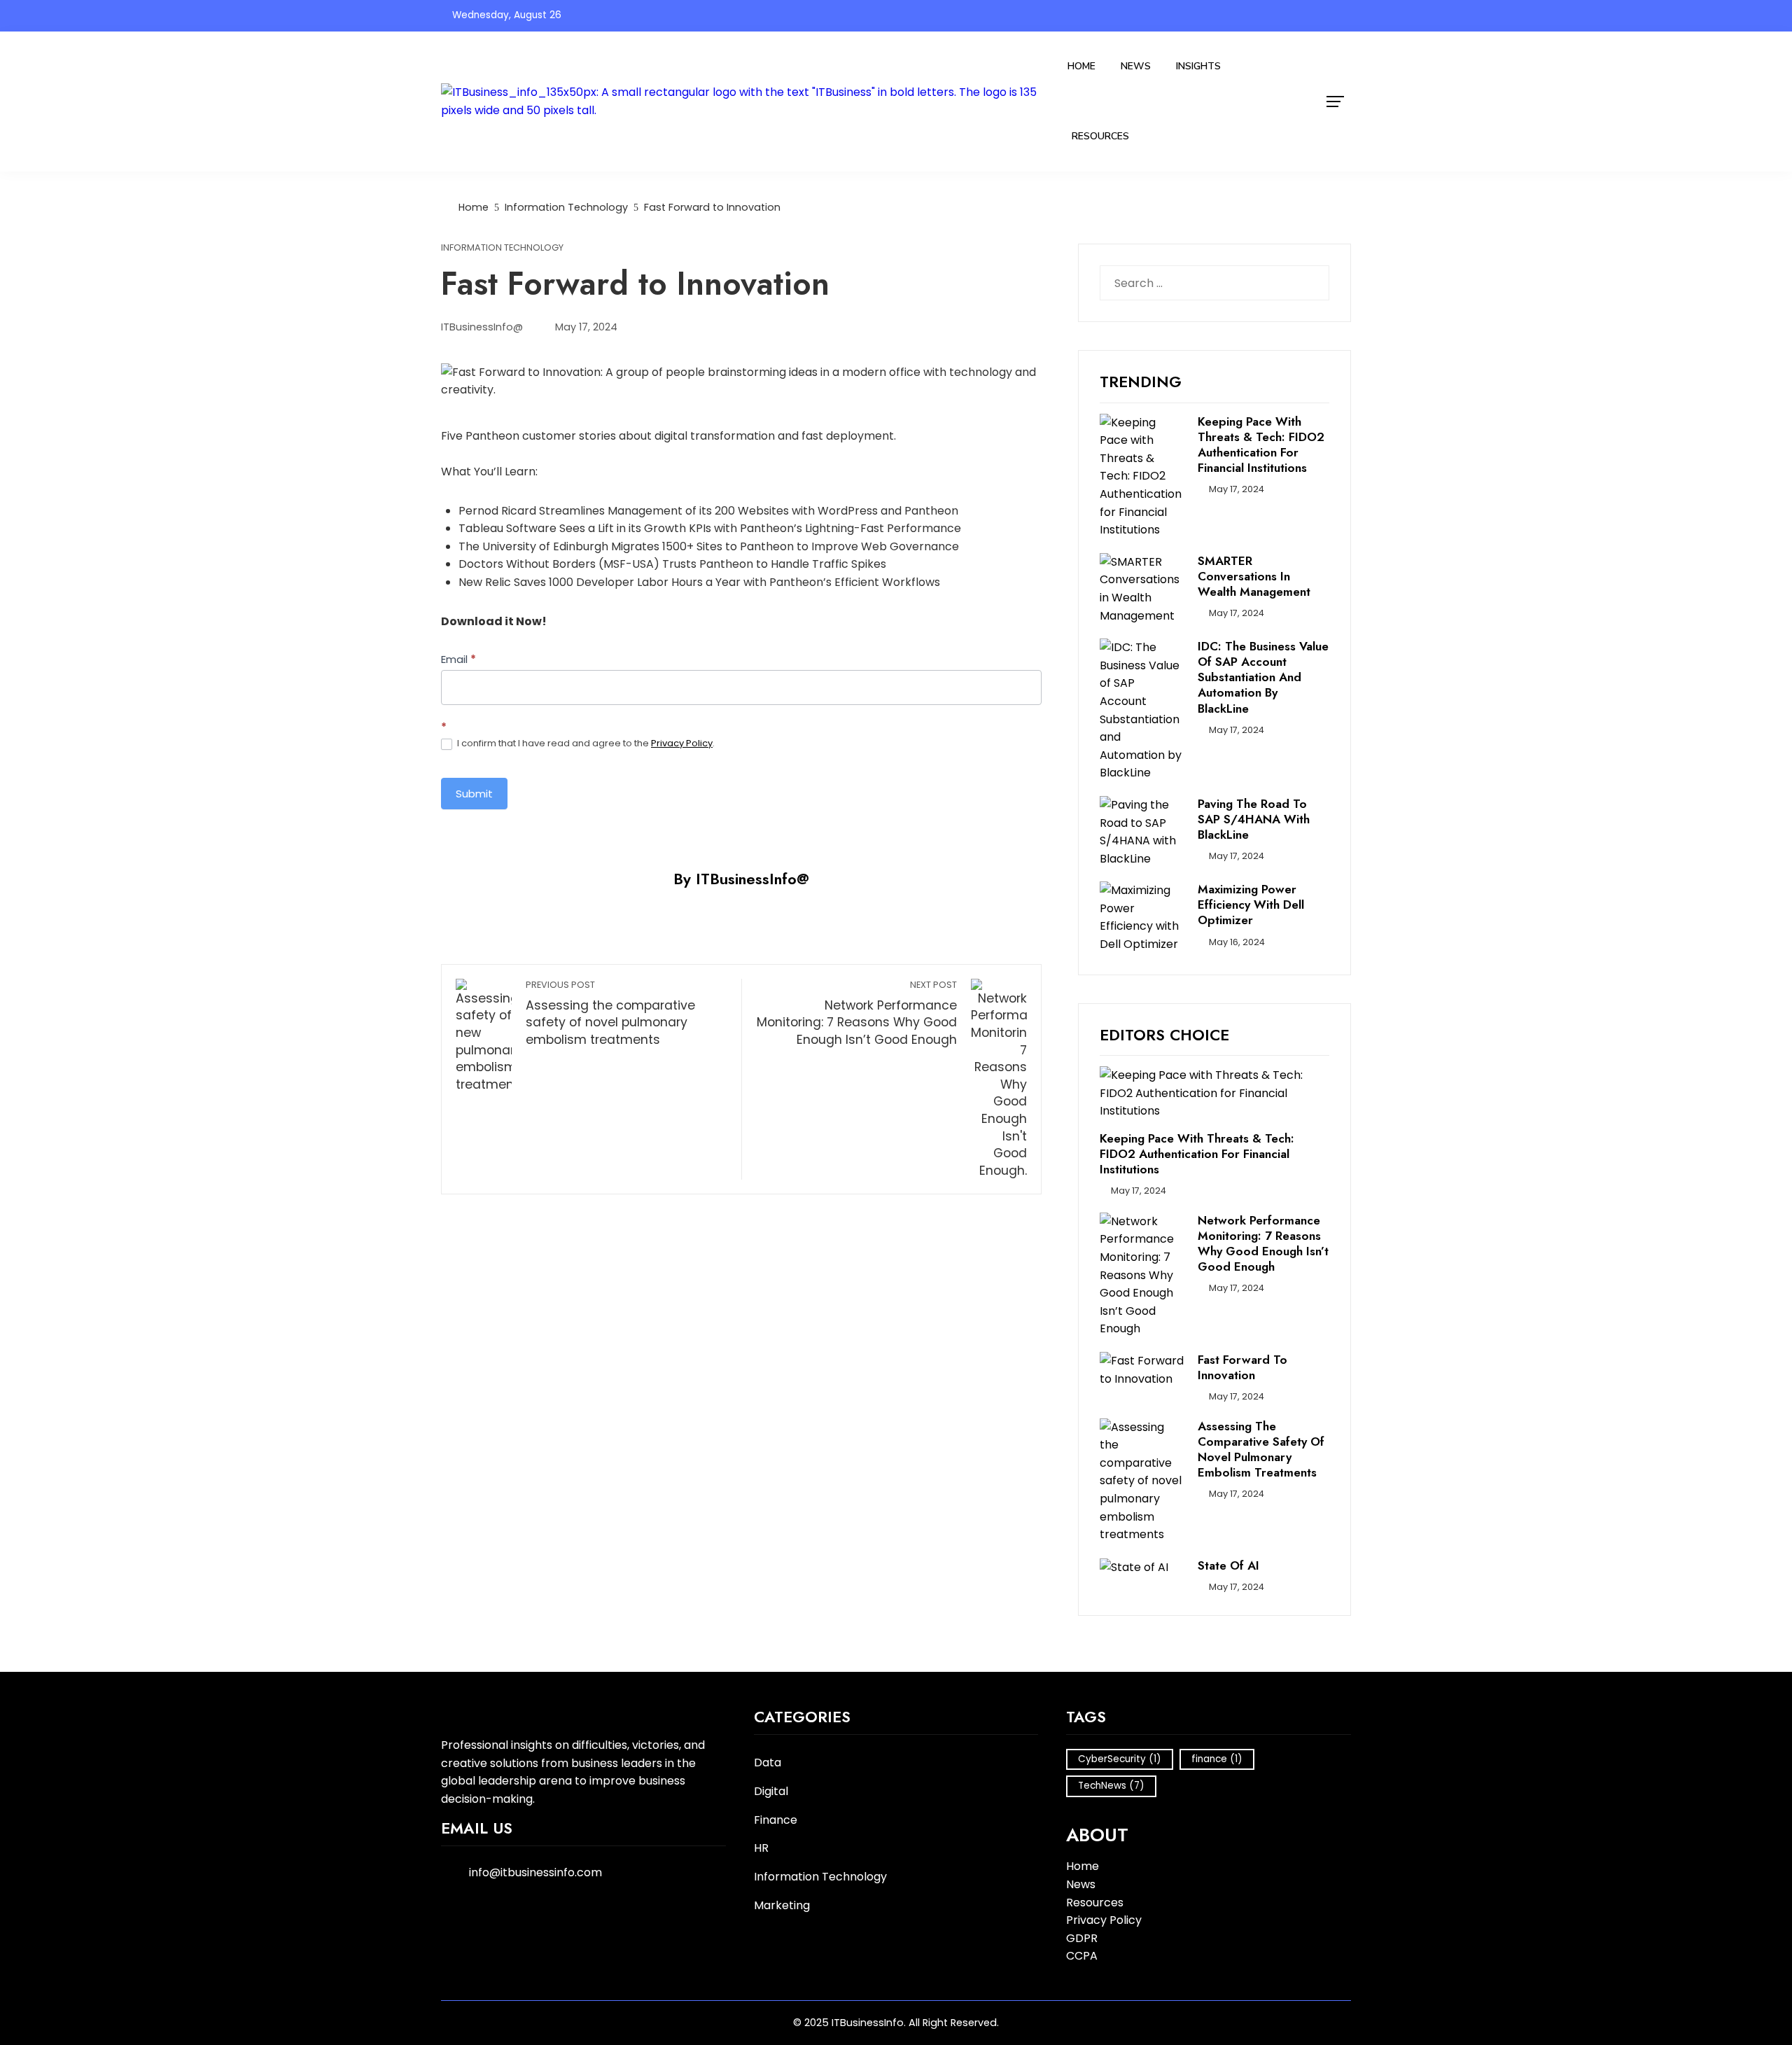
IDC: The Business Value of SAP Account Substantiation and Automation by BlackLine (1263, 677)
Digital (771, 1792)
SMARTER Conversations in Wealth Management (1254, 576)
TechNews (1111, 1786)
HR (761, 1849)
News (1136, 66)
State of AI (1228, 1565)
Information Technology (502, 248)
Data (768, 1763)
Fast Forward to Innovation (1242, 1367)
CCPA (1082, 1956)
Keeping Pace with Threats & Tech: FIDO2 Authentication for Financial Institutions (1261, 445)
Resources (1100, 136)
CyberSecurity (1120, 1759)
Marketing (782, 1906)
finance (1217, 1759)
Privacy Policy (682, 743)
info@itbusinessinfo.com (535, 1872)
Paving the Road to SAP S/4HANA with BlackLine (1254, 819)
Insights (1198, 66)
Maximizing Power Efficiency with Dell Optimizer (1251, 905)
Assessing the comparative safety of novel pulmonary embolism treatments (610, 1013)
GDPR (1082, 1938)
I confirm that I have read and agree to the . (585, 744)
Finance (776, 1821)
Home (1081, 66)
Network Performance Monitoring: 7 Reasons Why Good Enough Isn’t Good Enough (857, 1013)
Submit (474, 794)
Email (458, 659)
